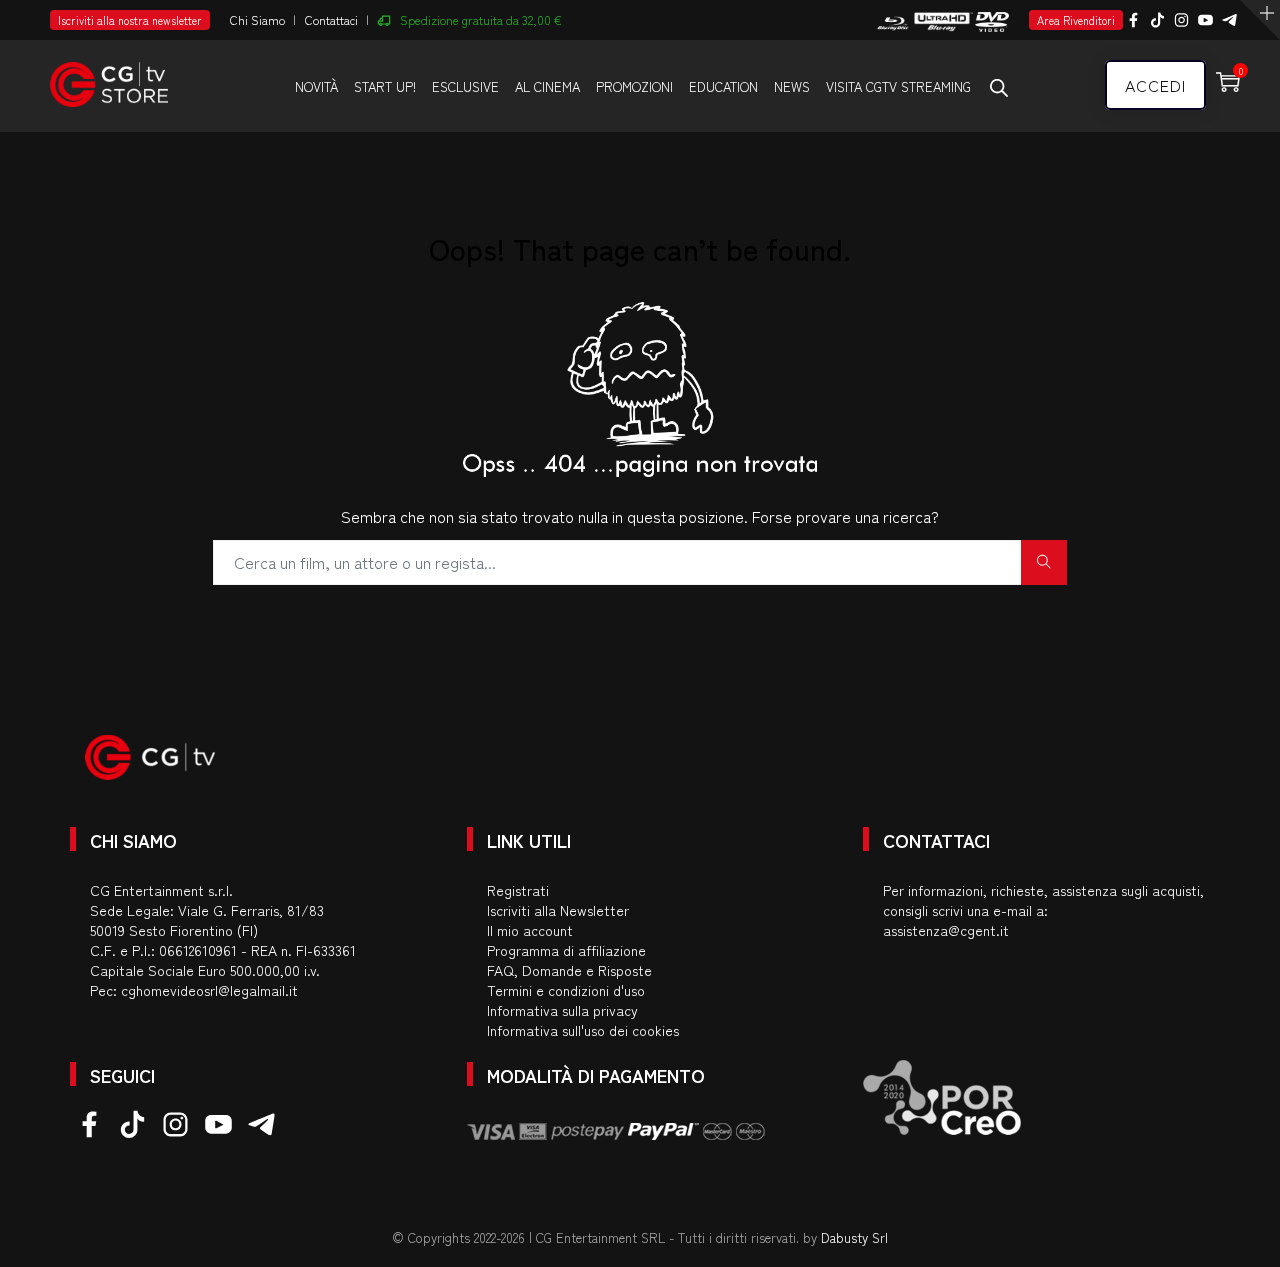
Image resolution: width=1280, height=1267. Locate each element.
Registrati (518, 890)
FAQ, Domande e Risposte (569, 970)
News (792, 86)
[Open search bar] (999, 87)
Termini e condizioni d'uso (566, 990)
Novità (316, 86)
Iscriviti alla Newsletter (558, 910)
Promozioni (634, 86)
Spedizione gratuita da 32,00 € (481, 19)
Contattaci (331, 19)
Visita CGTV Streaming (898, 86)
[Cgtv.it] (109, 75)
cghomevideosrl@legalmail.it (209, 990)
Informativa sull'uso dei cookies (583, 1030)
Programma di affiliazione (566, 950)
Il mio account (530, 930)
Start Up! (385, 86)
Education (723, 86)
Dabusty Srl (854, 1237)
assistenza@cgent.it (946, 930)
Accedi (1155, 85)
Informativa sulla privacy (562, 1010)
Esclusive (465, 86)
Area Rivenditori (1076, 20)
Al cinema (547, 86)
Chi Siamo (257, 19)
